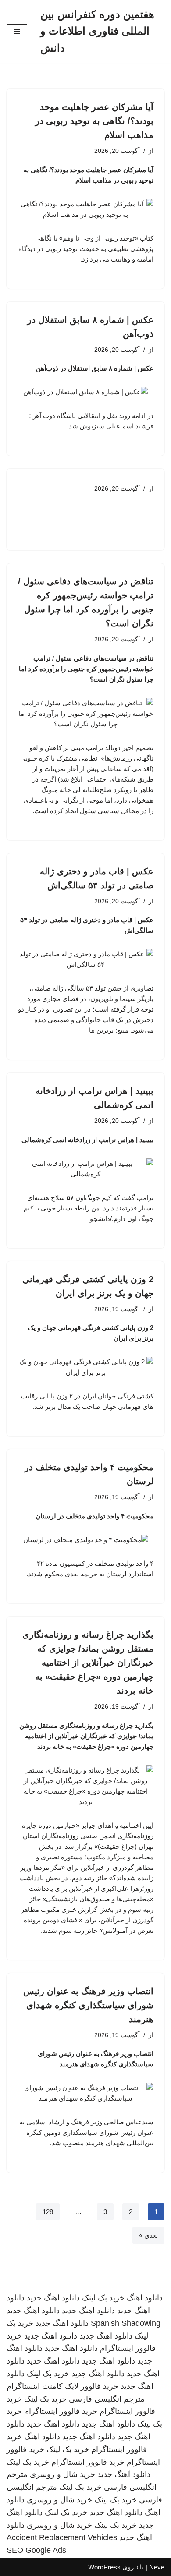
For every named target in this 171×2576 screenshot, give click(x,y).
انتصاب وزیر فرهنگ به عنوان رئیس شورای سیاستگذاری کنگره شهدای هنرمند (88, 2005)
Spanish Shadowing (126, 2323)
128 (48, 2212)
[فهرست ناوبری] (17, 32)
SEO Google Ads (36, 2550)
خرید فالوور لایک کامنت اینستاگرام (62, 2386)
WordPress (104, 2567)
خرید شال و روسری (62, 2474)
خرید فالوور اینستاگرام (61, 2411)
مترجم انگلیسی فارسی (107, 2399)
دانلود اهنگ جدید (53, 2298)
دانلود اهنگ (145, 2298)
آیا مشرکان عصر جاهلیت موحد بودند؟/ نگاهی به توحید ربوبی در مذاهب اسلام (94, 121)
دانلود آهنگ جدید (124, 2474)
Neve (157, 2567)
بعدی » (148, 2235)
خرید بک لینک (103, 2298)
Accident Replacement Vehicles (62, 2537)
